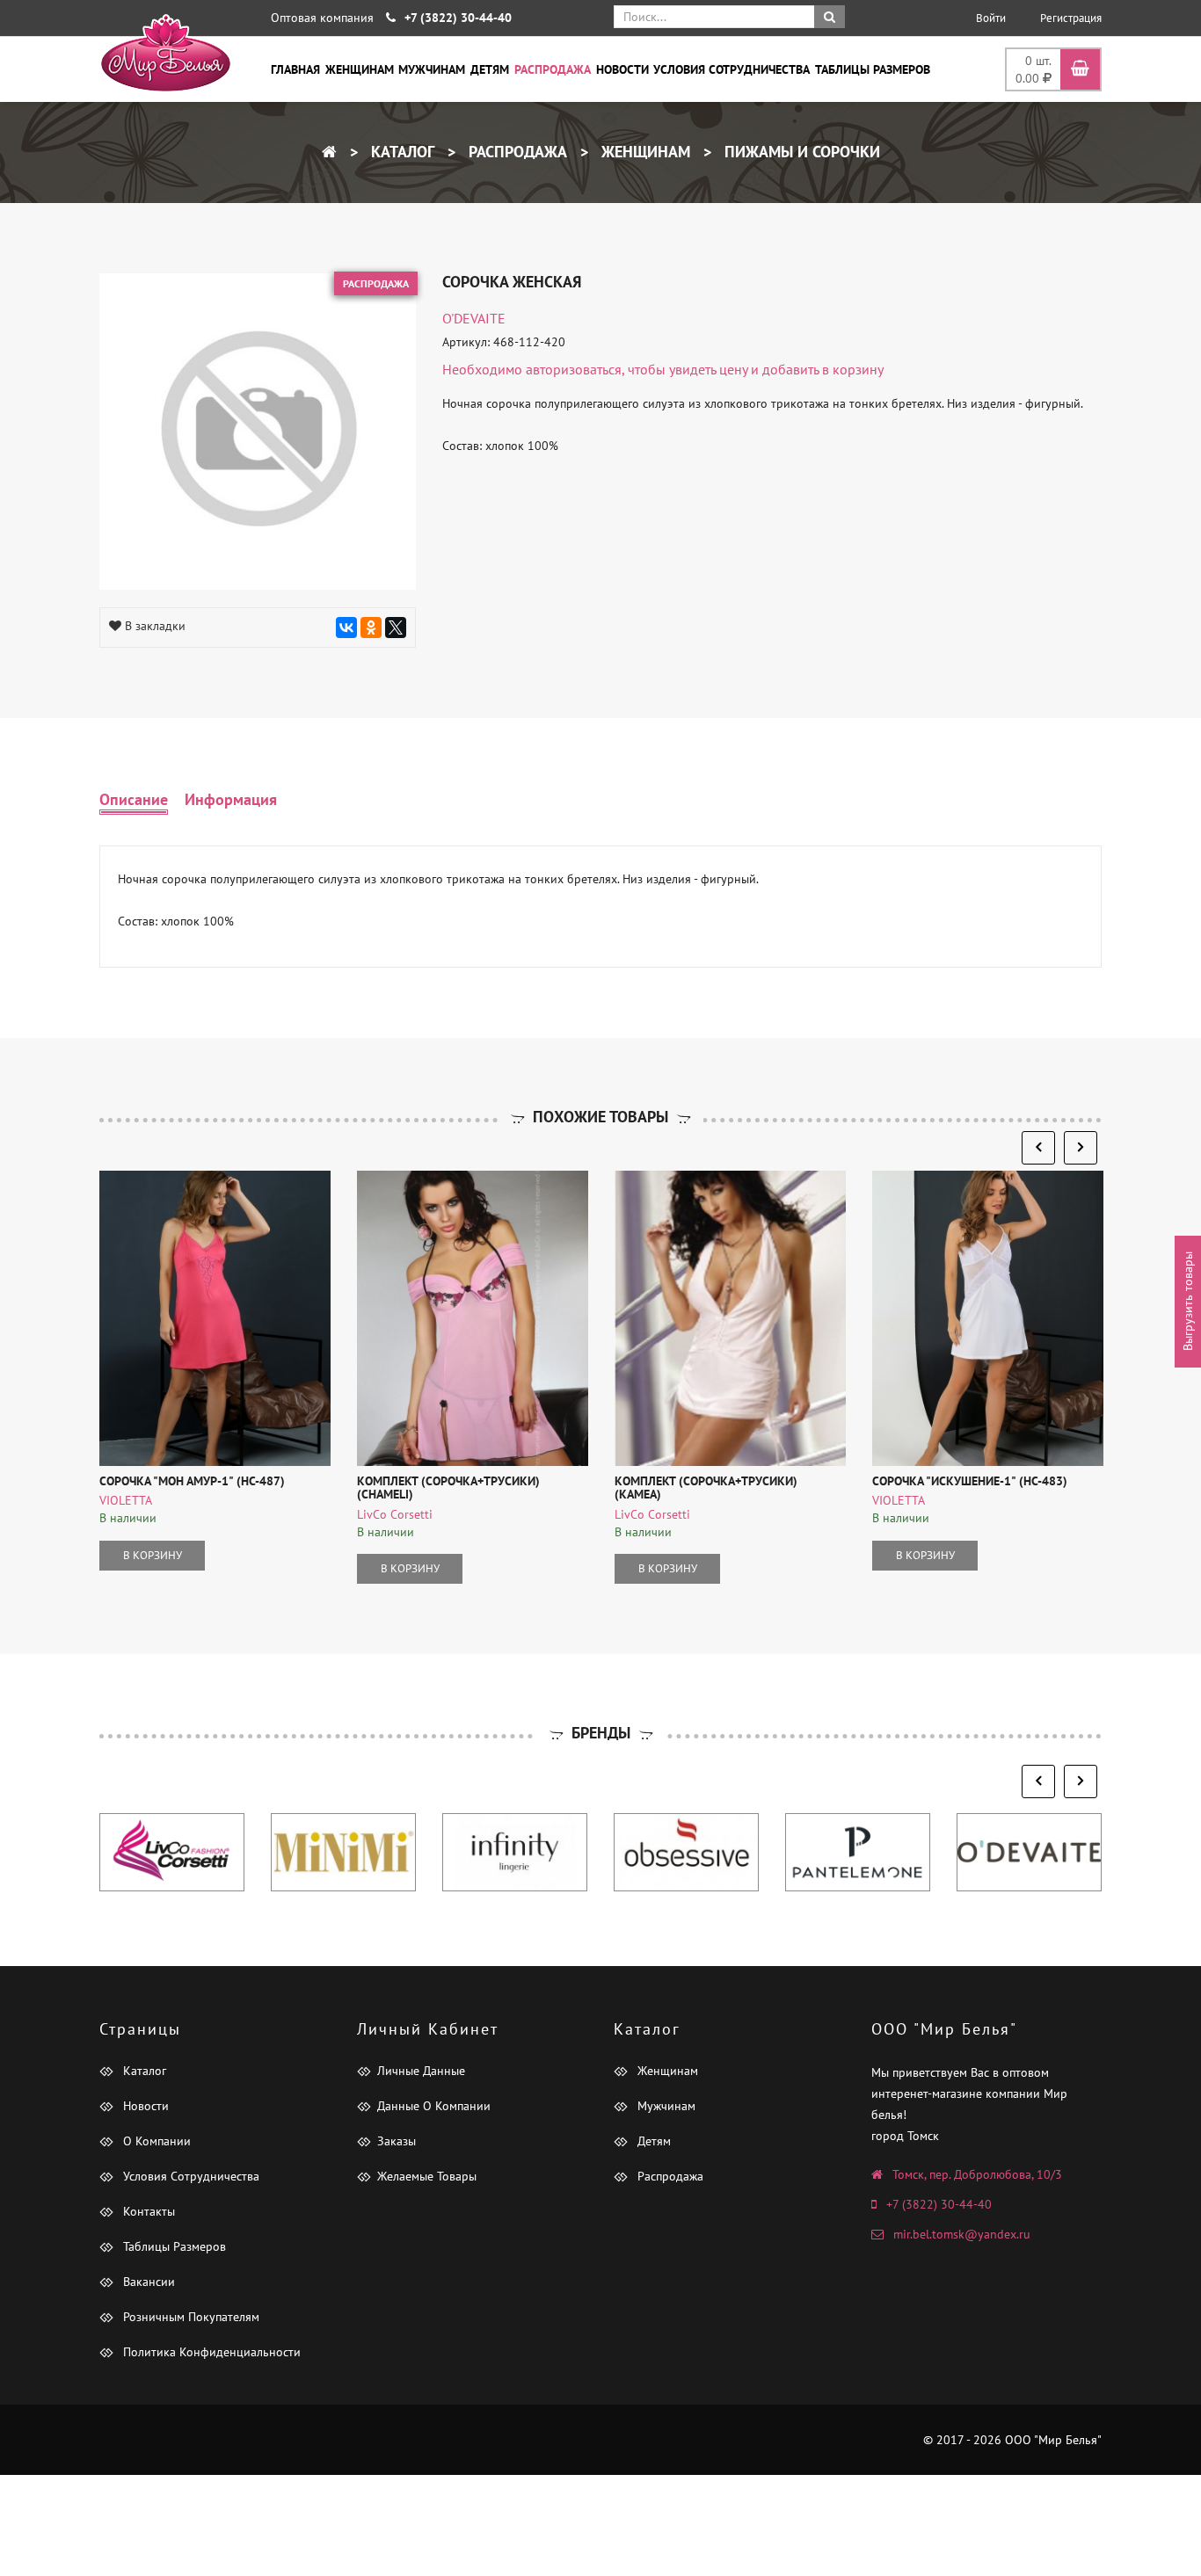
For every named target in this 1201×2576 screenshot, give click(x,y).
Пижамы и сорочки (800, 152)
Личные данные (421, 2071)
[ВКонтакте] (346, 628)
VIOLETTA (126, 1500)
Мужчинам (432, 69)
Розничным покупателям (189, 2317)
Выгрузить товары (1188, 1301)
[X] (396, 628)
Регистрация (1071, 18)
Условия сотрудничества (732, 69)
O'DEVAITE (474, 318)
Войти (991, 18)
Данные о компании (434, 2106)
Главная (295, 69)
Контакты (147, 2211)
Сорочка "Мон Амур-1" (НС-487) (192, 1481)
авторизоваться (574, 369)
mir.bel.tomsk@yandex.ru (962, 2234)
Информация (231, 799)
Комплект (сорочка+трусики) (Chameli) (448, 1488)
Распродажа (553, 69)
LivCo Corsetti (395, 1514)
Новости (622, 69)
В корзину (153, 1555)
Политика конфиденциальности (210, 2352)
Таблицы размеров (873, 69)
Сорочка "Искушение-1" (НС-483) (970, 1481)
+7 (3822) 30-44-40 (939, 2204)
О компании (155, 2141)
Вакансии (147, 2282)
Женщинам (360, 69)
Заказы (397, 2141)
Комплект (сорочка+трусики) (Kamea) (706, 1488)
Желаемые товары (427, 2176)
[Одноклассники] (371, 628)
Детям (490, 69)
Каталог (400, 152)
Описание (134, 799)
